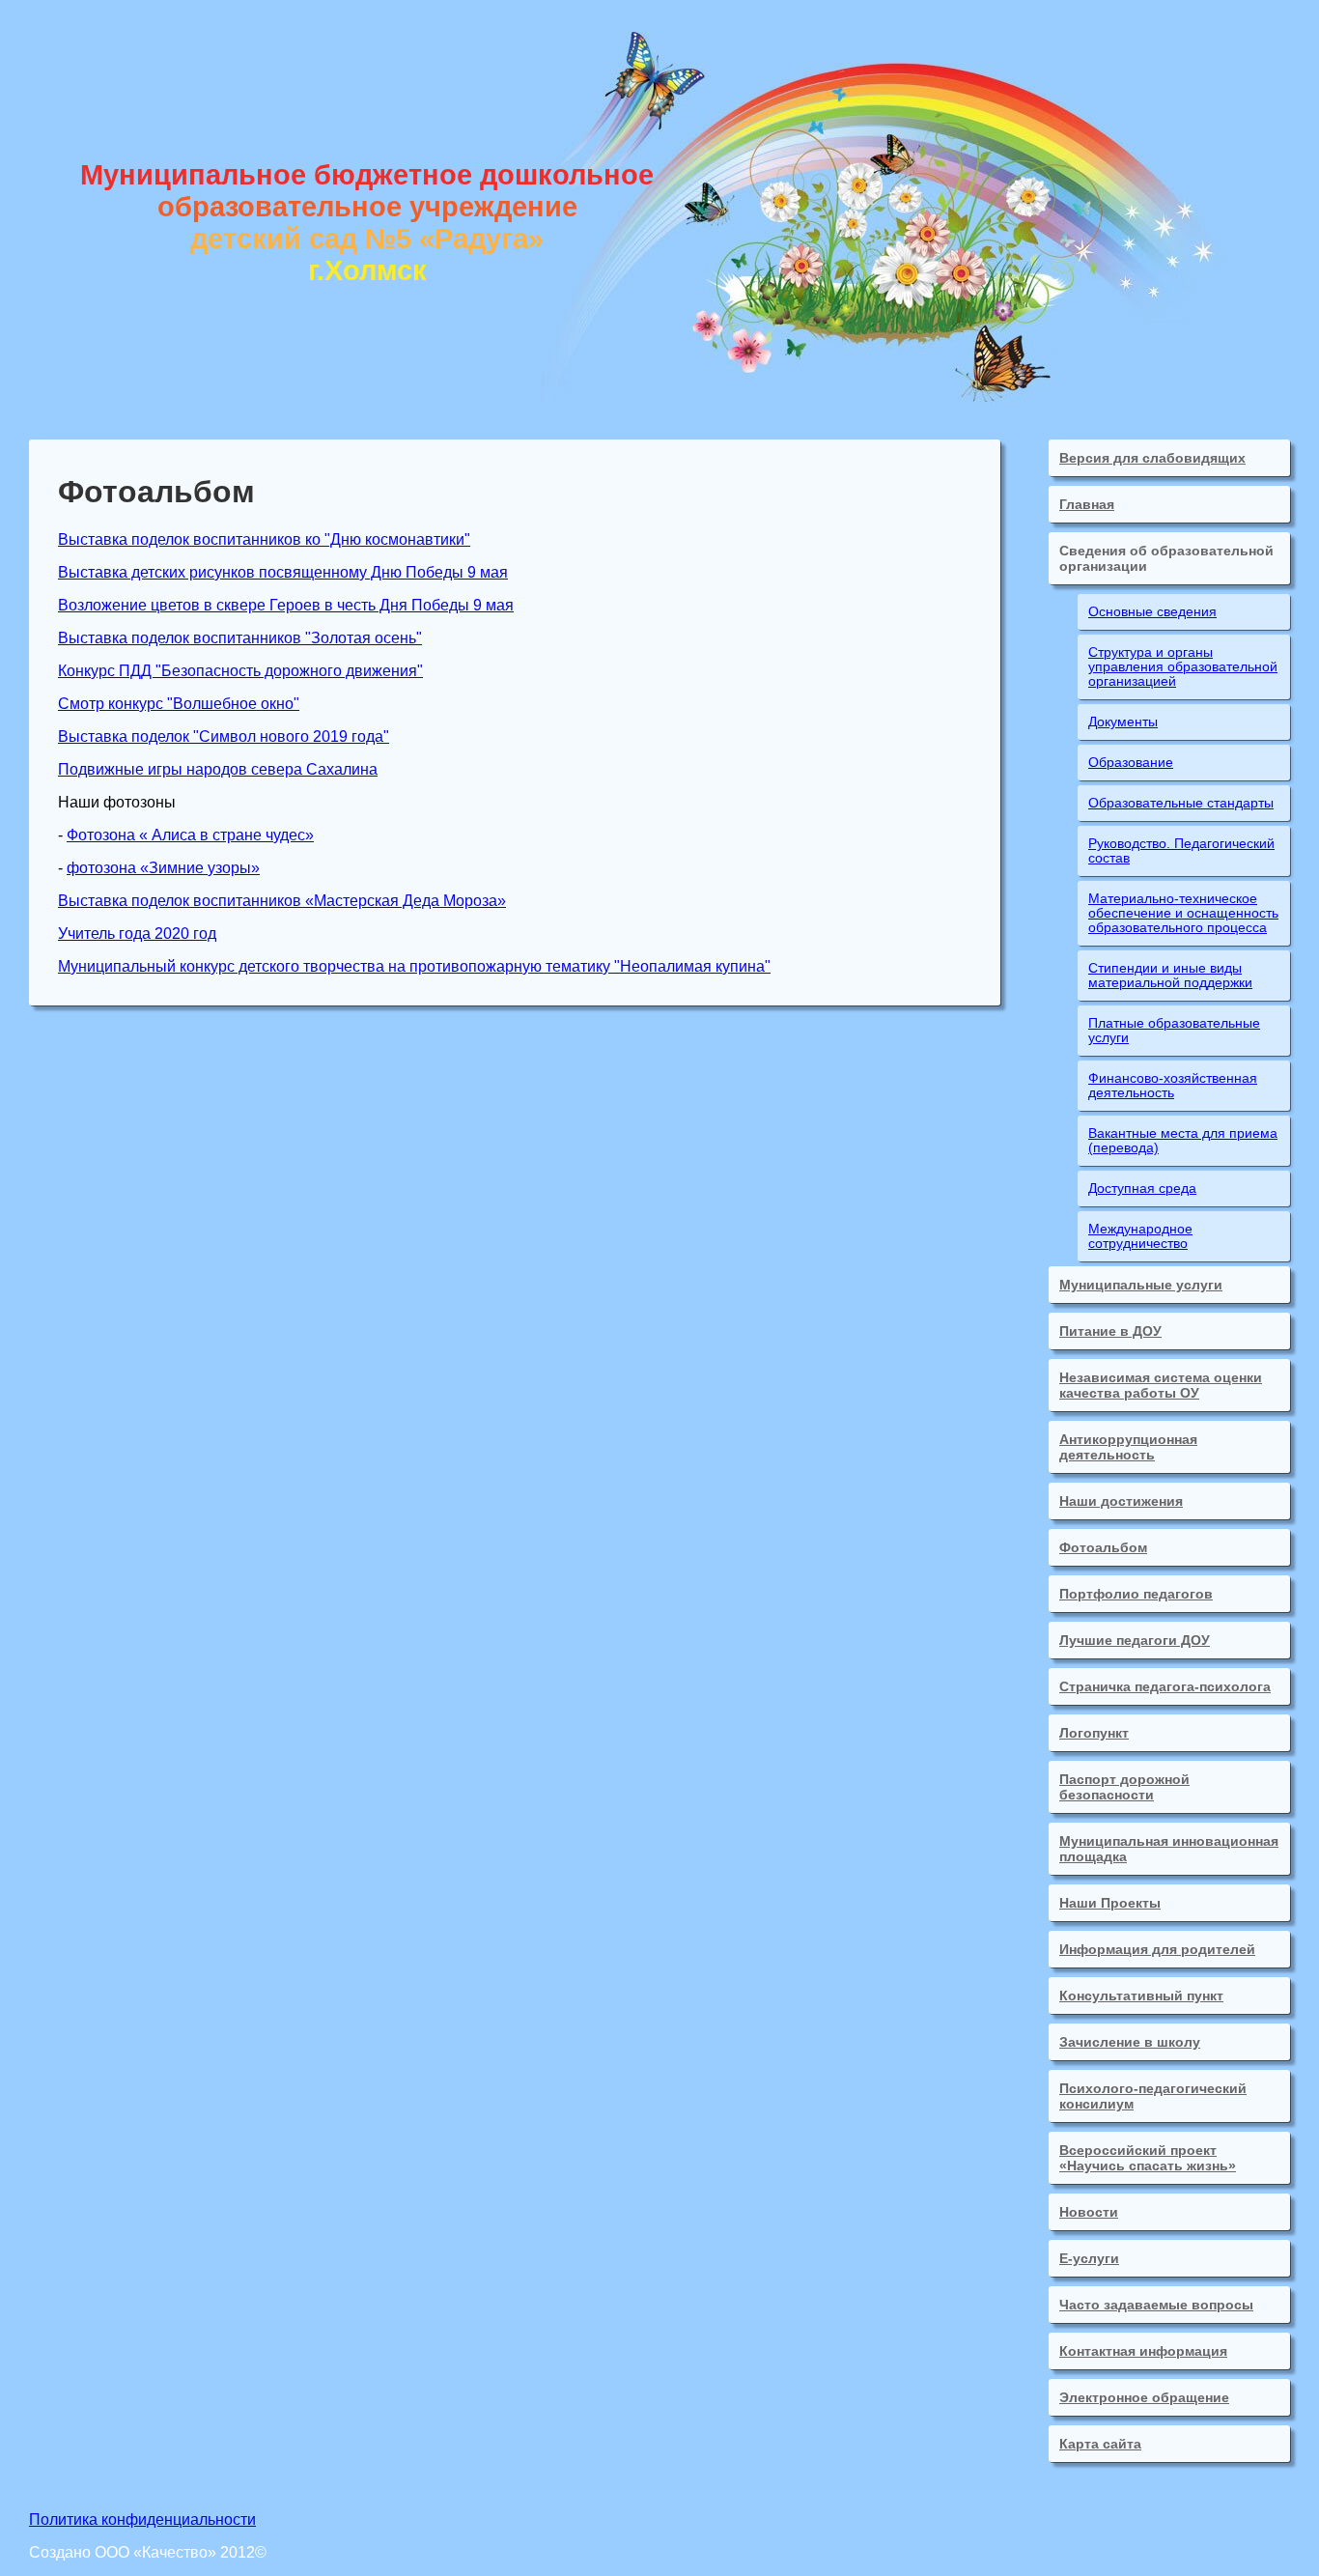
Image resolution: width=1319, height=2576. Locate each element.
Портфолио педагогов (1136, 1594)
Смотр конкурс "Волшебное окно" (179, 704)
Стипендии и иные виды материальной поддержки (1170, 976)
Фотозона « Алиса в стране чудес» (190, 835)
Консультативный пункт (1141, 1996)
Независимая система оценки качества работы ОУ (1161, 1385)
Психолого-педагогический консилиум (1153, 2096)
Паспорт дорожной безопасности (1124, 1787)
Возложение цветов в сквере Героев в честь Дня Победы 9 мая (286, 605)
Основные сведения (1152, 612)
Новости (1089, 2212)
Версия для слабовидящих (1152, 458)
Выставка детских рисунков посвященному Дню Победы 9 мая (283, 572)
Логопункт (1094, 1733)
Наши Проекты (1110, 1903)
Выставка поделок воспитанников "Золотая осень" (240, 638)
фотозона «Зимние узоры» (163, 868)
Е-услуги (1089, 2258)
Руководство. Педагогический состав (1181, 851)
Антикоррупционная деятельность (1128, 1447)
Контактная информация (1143, 2351)
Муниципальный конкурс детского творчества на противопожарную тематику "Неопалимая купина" (414, 966)
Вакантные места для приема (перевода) (1183, 1141)
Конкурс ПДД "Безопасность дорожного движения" (240, 671)
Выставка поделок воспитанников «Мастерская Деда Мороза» (282, 901)
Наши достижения (1121, 1501)
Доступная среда (1142, 1189)
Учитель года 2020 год (137, 934)
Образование (1131, 763)
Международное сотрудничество (1140, 1236)
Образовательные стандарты (1181, 803)
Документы (1123, 722)
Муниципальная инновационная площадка (1169, 1849)
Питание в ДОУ (1110, 1331)
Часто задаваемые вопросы (1156, 2305)
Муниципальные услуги (1141, 1285)
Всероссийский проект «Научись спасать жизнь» (1148, 2158)
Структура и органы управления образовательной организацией (1183, 667)
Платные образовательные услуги (1174, 1031)
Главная (1087, 504)
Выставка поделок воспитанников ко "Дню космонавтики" (264, 539)
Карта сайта (1100, 2444)
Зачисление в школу (1130, 2042)
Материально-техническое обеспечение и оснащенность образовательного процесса (1183, 913)
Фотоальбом (1103, 1547)
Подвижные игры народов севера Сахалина (218, 769)
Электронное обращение (1144, 2397)
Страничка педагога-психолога (1165, 1686)
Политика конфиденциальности (142, 2519)
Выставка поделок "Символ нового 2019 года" (224, 736)
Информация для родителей (1157, 1949)
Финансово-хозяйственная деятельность (1173, 1086)
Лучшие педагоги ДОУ (1135, 1640)
